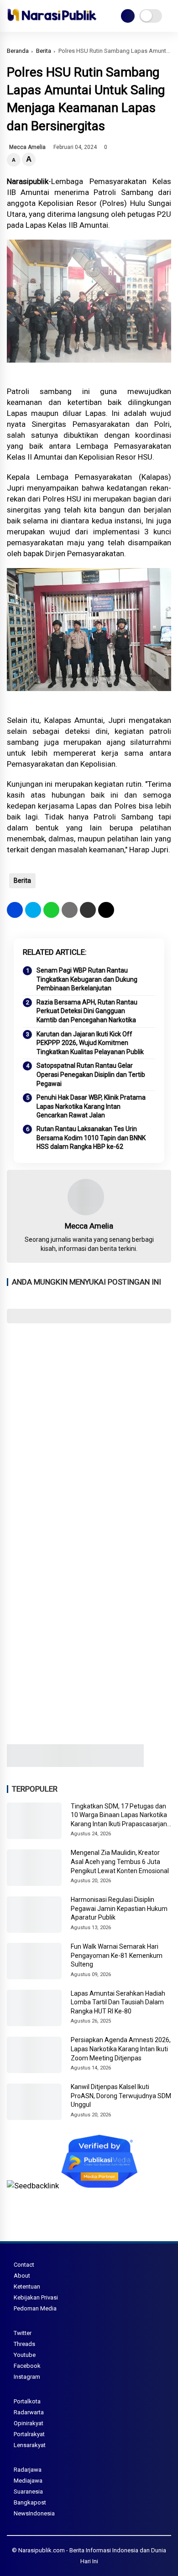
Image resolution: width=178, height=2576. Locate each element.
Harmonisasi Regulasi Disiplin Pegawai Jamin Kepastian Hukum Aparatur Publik (119, 1908)
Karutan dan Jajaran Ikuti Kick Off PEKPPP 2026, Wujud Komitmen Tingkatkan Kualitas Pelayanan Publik (90, 1043)
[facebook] (15, 910)
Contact (24, 2265)
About (22, 2276)
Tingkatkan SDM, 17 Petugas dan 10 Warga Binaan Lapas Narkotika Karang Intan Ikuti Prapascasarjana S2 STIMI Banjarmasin (121, 1816)
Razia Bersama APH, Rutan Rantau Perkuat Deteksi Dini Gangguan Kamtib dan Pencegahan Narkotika (87, 1011)
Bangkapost (30, 2502)
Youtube (25, 2355)
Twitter (23, 2333)
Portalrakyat (29, 2434)
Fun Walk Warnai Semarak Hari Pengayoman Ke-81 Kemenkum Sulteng (117, 1955)
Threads (24, 2344)
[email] (88, 910)
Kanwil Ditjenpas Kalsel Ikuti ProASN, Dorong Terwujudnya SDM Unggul (121, 2096)
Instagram (27, 2377)
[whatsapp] (51, 910)
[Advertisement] (89, 1425)
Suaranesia (28, 2491)
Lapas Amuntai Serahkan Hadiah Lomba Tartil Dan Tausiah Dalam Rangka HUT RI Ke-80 (118, 2002)
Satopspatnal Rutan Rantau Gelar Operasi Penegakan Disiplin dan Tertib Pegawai (91, 1074)
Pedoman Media (35, 2308)
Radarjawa (28, 2470)
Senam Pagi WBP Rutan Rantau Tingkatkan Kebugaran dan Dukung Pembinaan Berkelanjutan (87, 979)
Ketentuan (27, 2287)
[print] (70, 910)
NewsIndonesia (34, 2513)
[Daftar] (128, 16)
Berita (44, 51)
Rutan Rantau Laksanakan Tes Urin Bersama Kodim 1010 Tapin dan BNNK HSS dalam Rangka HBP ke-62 (91, 1138)
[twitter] (33, 910)
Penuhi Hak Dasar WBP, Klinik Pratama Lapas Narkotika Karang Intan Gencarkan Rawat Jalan (91, 1106)
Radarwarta (29, 2412)
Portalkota (27, 2401)
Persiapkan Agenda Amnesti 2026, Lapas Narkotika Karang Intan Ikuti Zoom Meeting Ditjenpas (121, 2049)
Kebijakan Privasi (36, 2297)
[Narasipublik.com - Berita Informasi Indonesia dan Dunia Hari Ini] (52, 23)
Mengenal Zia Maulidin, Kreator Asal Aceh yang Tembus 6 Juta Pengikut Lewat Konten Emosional (120, 1862)
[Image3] (75, 1764)
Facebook (27, 2366)
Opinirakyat (29, 2423)
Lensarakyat (30, 2445)
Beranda (18, 51)
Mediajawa (28, 2481)
